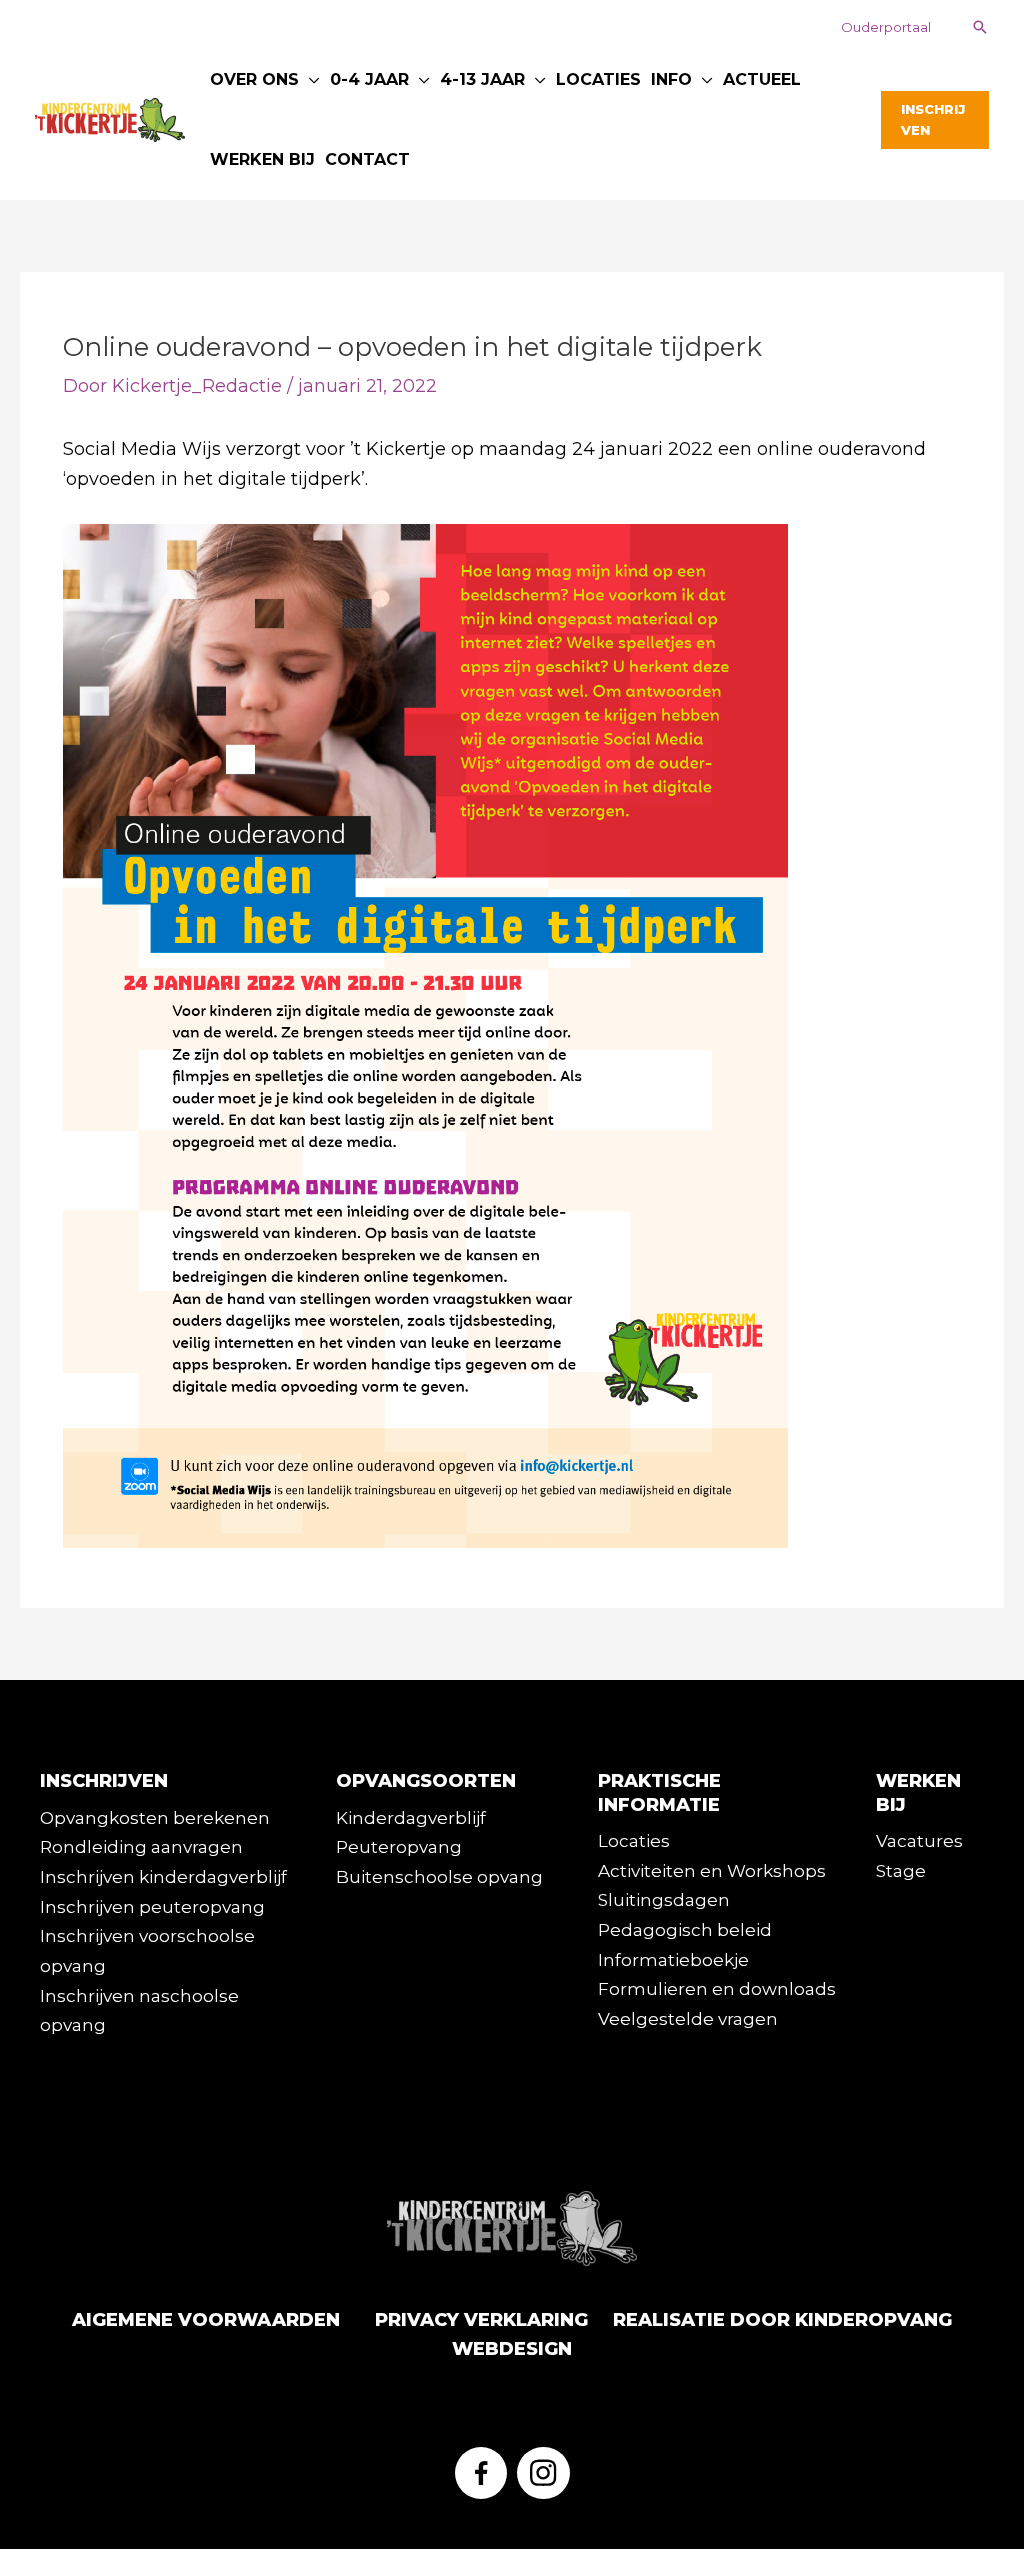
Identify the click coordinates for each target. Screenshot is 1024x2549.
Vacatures (919, 1841)
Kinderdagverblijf (411, 1818)
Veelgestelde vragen (688, 2019)
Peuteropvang (399, 1847)
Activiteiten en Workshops (712, 1871)
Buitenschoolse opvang (439, 1877)
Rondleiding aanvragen (141, 1847)
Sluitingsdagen (664, 1900)
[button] (886, 27)
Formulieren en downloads (717, 1989)
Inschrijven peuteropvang (152, 1907)
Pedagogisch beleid (685, 1930)
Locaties (634, 1841)
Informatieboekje (673, 1960)
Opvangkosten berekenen (155, 1818)
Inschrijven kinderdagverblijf (163, 1877)
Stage (901, 1871)
